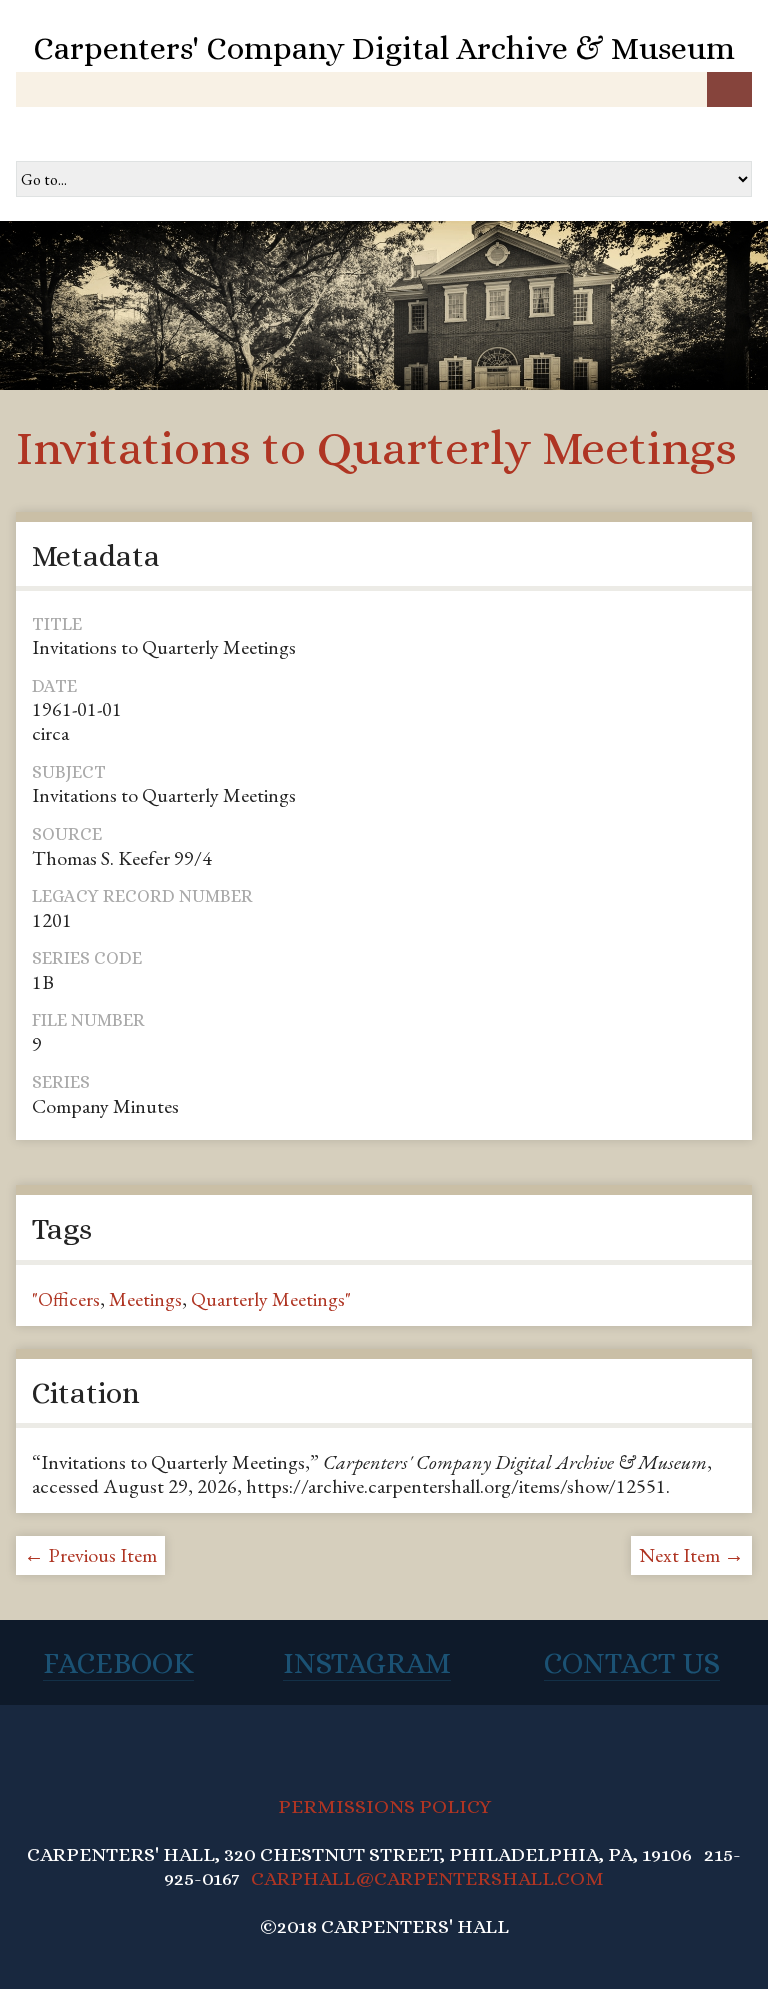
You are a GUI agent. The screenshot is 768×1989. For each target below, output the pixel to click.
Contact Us (632, 1663)
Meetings (145, 1299)
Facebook (118, 1663)
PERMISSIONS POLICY (384, 1806)
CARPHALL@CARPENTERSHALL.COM (427, 1878)
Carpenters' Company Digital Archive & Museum (384, 48)
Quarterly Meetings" (271, 1299)
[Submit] (729, 89)
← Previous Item (90, 1555)
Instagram (367, 1663)
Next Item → (691, 1555)
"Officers (66, 1299)
